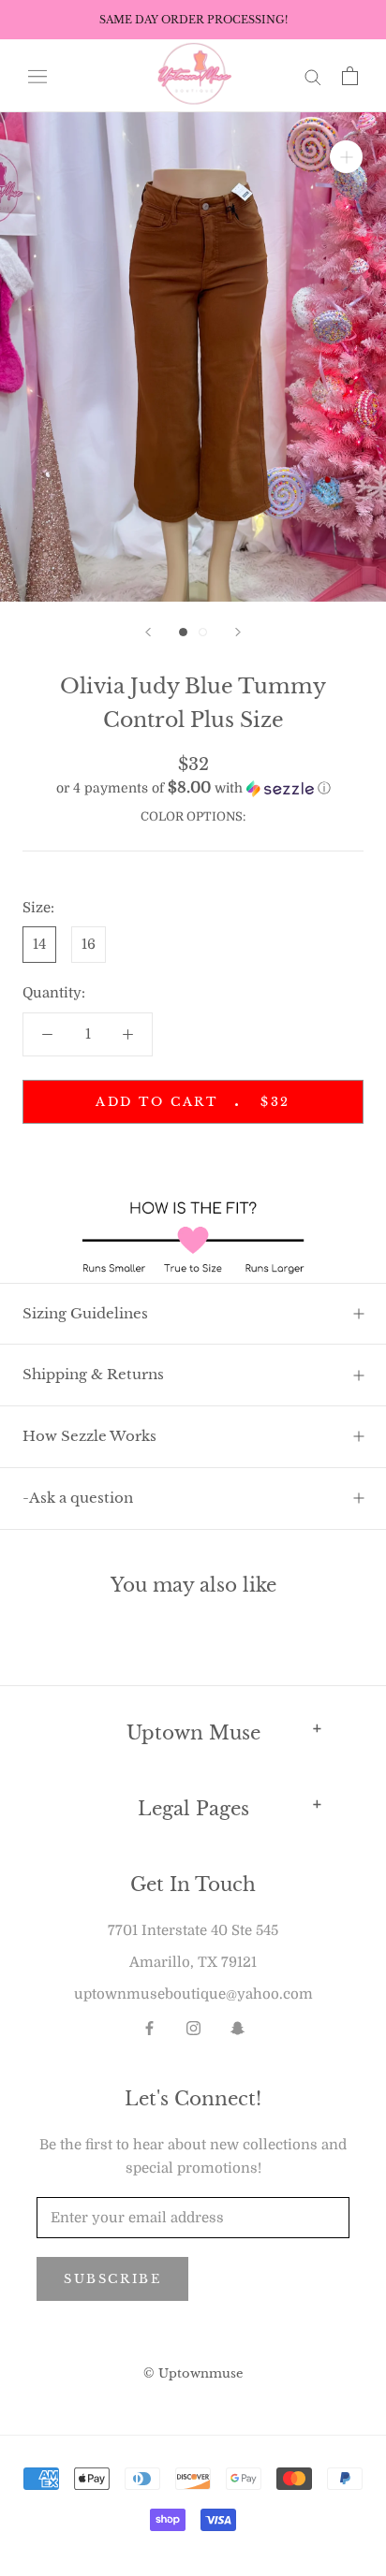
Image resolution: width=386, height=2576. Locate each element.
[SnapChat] (238, 2027)
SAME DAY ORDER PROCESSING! (193, 20)
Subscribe (112, 2279)
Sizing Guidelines (85, 1313)
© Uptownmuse (193, 2373)
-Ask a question (78, 1498)
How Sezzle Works (89, 1436)
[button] (193, 788)
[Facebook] (149, 2027)
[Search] (313, 76)
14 (39, 944)
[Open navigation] (37, 75)
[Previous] (148, 632)
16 (89, 944)
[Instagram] (193, 2027)
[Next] (238, 632)
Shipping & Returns (93, 1374)
